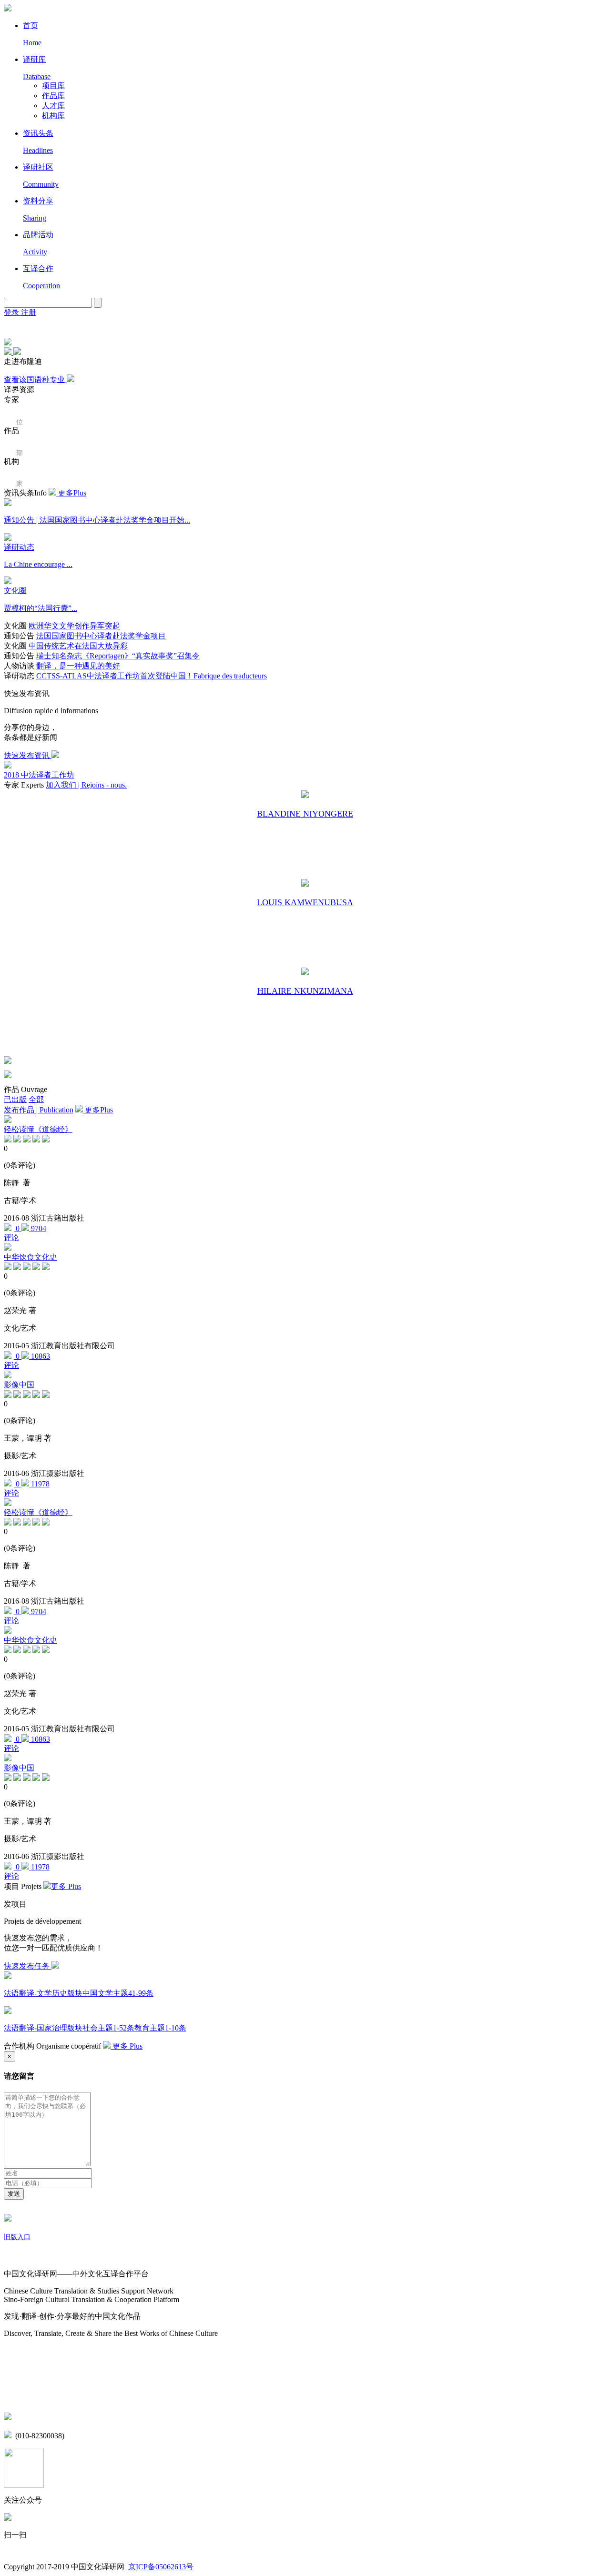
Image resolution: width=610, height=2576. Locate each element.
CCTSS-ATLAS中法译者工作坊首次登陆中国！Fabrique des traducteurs (152, 676)
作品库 (53, 96)
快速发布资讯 (28, 755)
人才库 (53, 106)
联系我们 (19, 2397)
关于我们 (19, 2256)
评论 (11, 1237)
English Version (15, 328)
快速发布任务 (28, 1966)
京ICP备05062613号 (161, 2567)
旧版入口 (17, 2237)
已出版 (15, 1099)
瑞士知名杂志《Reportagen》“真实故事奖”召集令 (118, 656)
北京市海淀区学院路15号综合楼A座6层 (81, 2418)
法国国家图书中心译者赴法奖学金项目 (101, 636)
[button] (9, 352)
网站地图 (19, 2352)
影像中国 (19, 1385)
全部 (36, 1099)
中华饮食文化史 (30, 1257)
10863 (40, 1356)
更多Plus (71, 493)
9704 (38, 1228)
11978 (39, 1484)
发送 (14, 2194)
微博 (11, 2377)
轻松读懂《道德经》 (38, 1129)
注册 (29, 312)
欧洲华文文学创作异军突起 (74, 626)
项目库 (53, 86)
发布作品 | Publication (39, 1110)
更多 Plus (66, 1886)
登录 (12, 312)
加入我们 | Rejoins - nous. (86, 785)
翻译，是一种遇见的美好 (78, 666)
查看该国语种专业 (35, 379)
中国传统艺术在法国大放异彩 (78, 646)
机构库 (53, 116)
